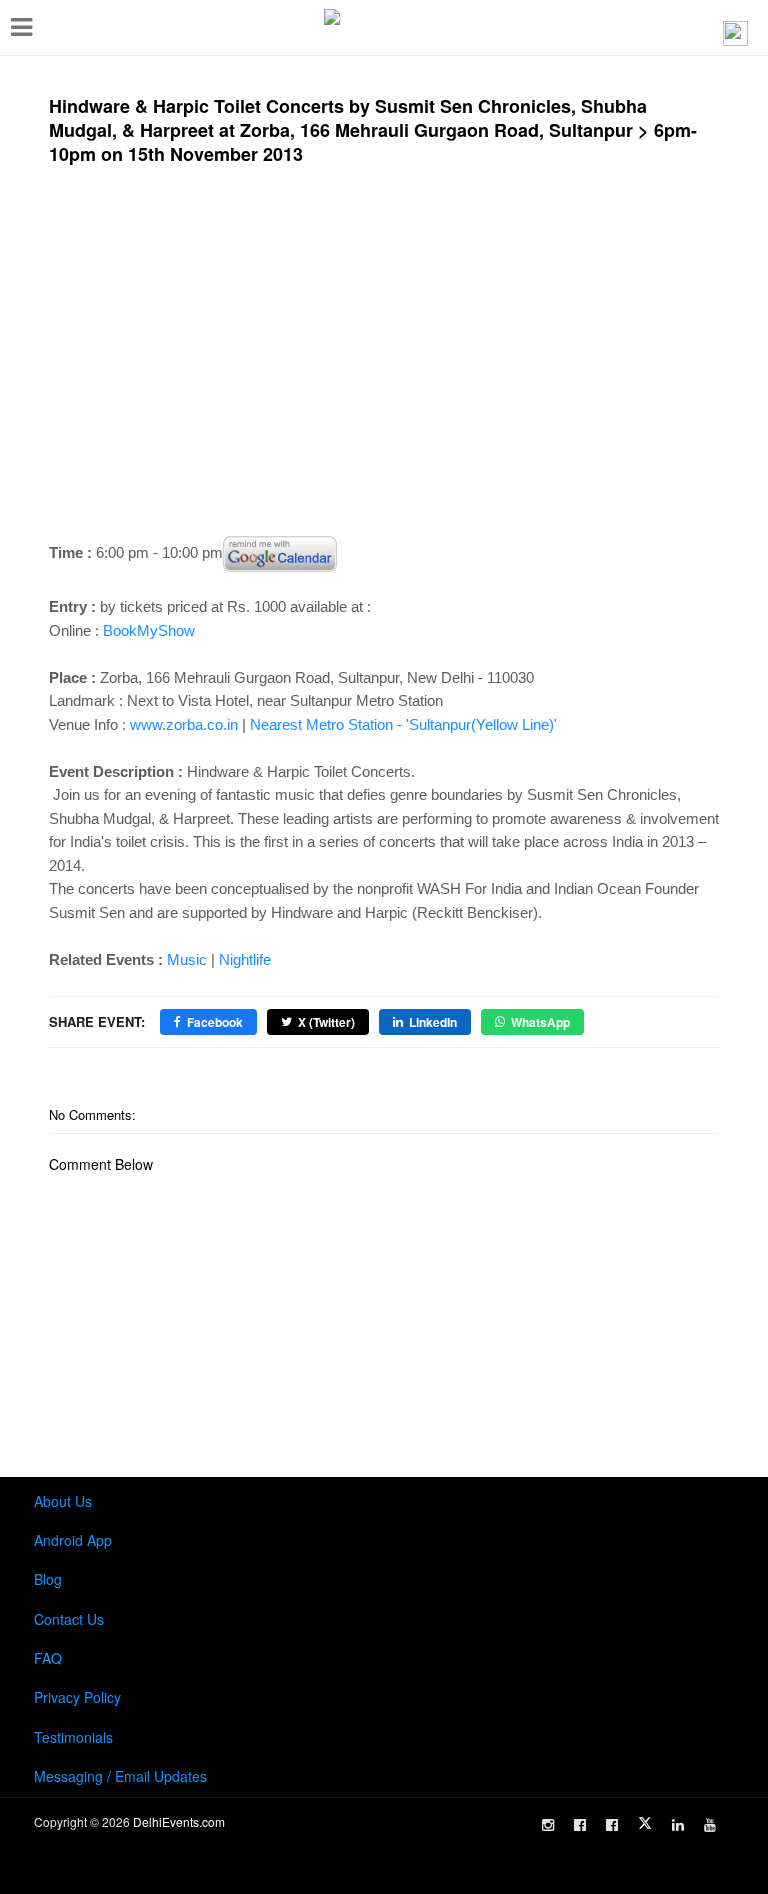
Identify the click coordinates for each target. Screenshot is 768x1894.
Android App (73, 1540)
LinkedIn (433, 1022)
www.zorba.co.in (184, 724)
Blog (48, 1579)
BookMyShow (149, 630)
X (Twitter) (326, 1022)
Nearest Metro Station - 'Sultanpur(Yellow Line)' (403, 724)
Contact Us (69, 1619)
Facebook (215, 1022)
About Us (63, 1501)
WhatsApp (540, 1022)
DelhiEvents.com (179, 1821)
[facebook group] (612, 1825)
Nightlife (245, 959)
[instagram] (548, 1825)
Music (187, 959)
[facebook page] (580, 1825)
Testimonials (73, 1737)
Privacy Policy (77, 1697)
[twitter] (645, 1823)
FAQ (48, 1658)
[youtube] (710, 1825)
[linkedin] (678, 1825)
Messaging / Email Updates (120, 1776)
